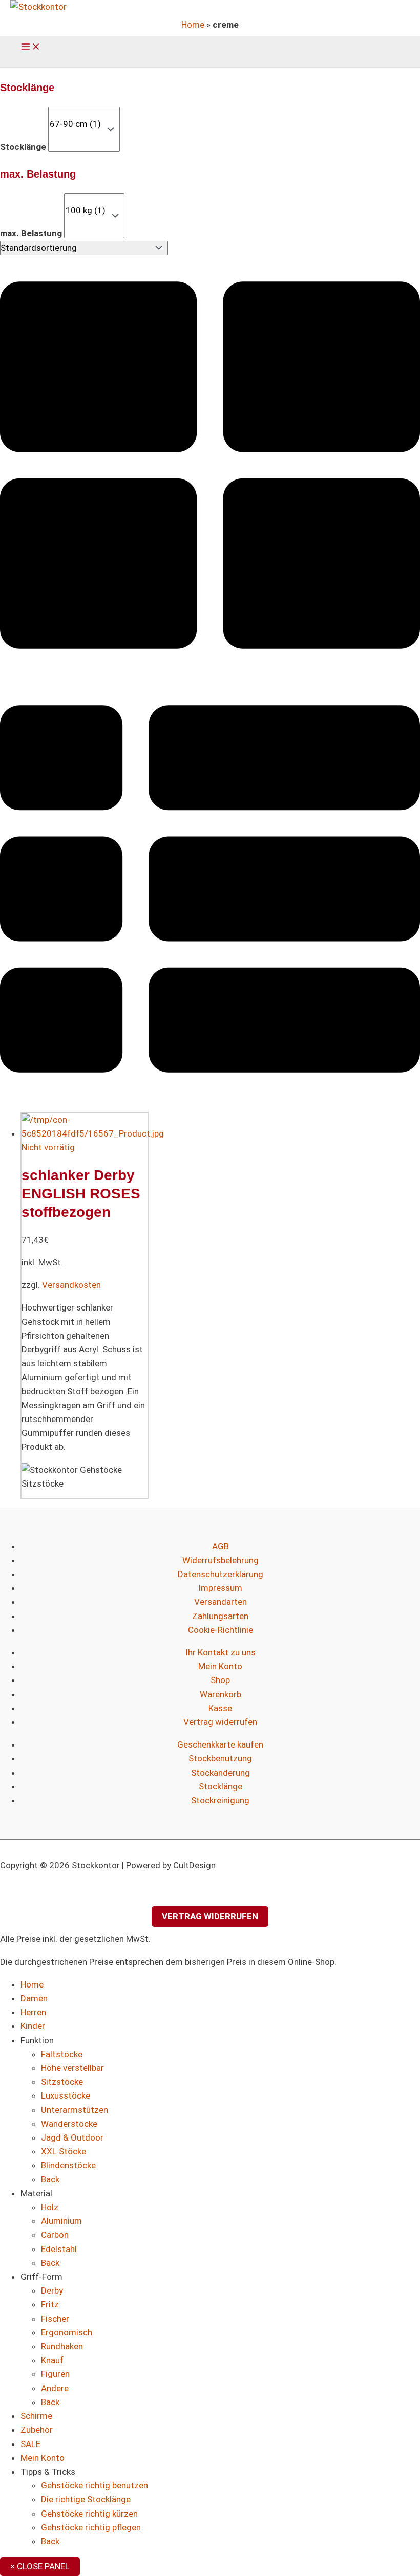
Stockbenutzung (220, 1758)
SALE (30, 2444)
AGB (220, 1546)
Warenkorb (220, 1694)
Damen (34, 1998)
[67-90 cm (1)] (75, 124)
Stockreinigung (220, 1800)
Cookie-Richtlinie (220, 1630)
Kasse (220, 1708)
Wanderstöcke (69, 2124)
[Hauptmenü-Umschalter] (31, 47)
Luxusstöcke (66, 2095)
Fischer (55, 2319)
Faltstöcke (62, 2054)
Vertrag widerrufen (220, 1722)
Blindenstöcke (68, 2165)
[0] (75, 113)
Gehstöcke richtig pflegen (91, 2527)
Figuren (55, 2374)
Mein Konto (220, 1666)
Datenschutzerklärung (220, 1574)
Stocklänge (23, 147)
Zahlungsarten (220, 1616)
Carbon (55, 2235)
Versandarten (220, 1602)
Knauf (52, 2360)
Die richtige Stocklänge (86, 2499)
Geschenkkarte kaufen (220, 1744)
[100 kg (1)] (86, 211)
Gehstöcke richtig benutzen (94, 2485)
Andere (55, 2388)
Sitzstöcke (62, 2082)
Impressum (220, 1588)
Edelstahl (59, 2249)
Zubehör (37, 2430)
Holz (50, 2207)
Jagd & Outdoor (72, 2137)
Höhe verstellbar (72, 2068)
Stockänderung (220, 1773)
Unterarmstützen (75, 2110)
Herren (33, 2012)
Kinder (33, 2026)
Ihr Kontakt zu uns (220, 1652)
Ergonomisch (67, 2332)
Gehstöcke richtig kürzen (89, 2514)
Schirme (36, 2416)
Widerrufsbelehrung (220, 1560)
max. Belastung (31, 233)
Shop (220, 1680)
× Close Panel (40, 2566)
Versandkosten (71, 1285)
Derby (52, 2290)
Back (50, 2179)
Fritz (50, 2304)
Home (193, 25)
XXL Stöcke (64, 2151)
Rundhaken (62, 2346)
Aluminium (61, 2221)
